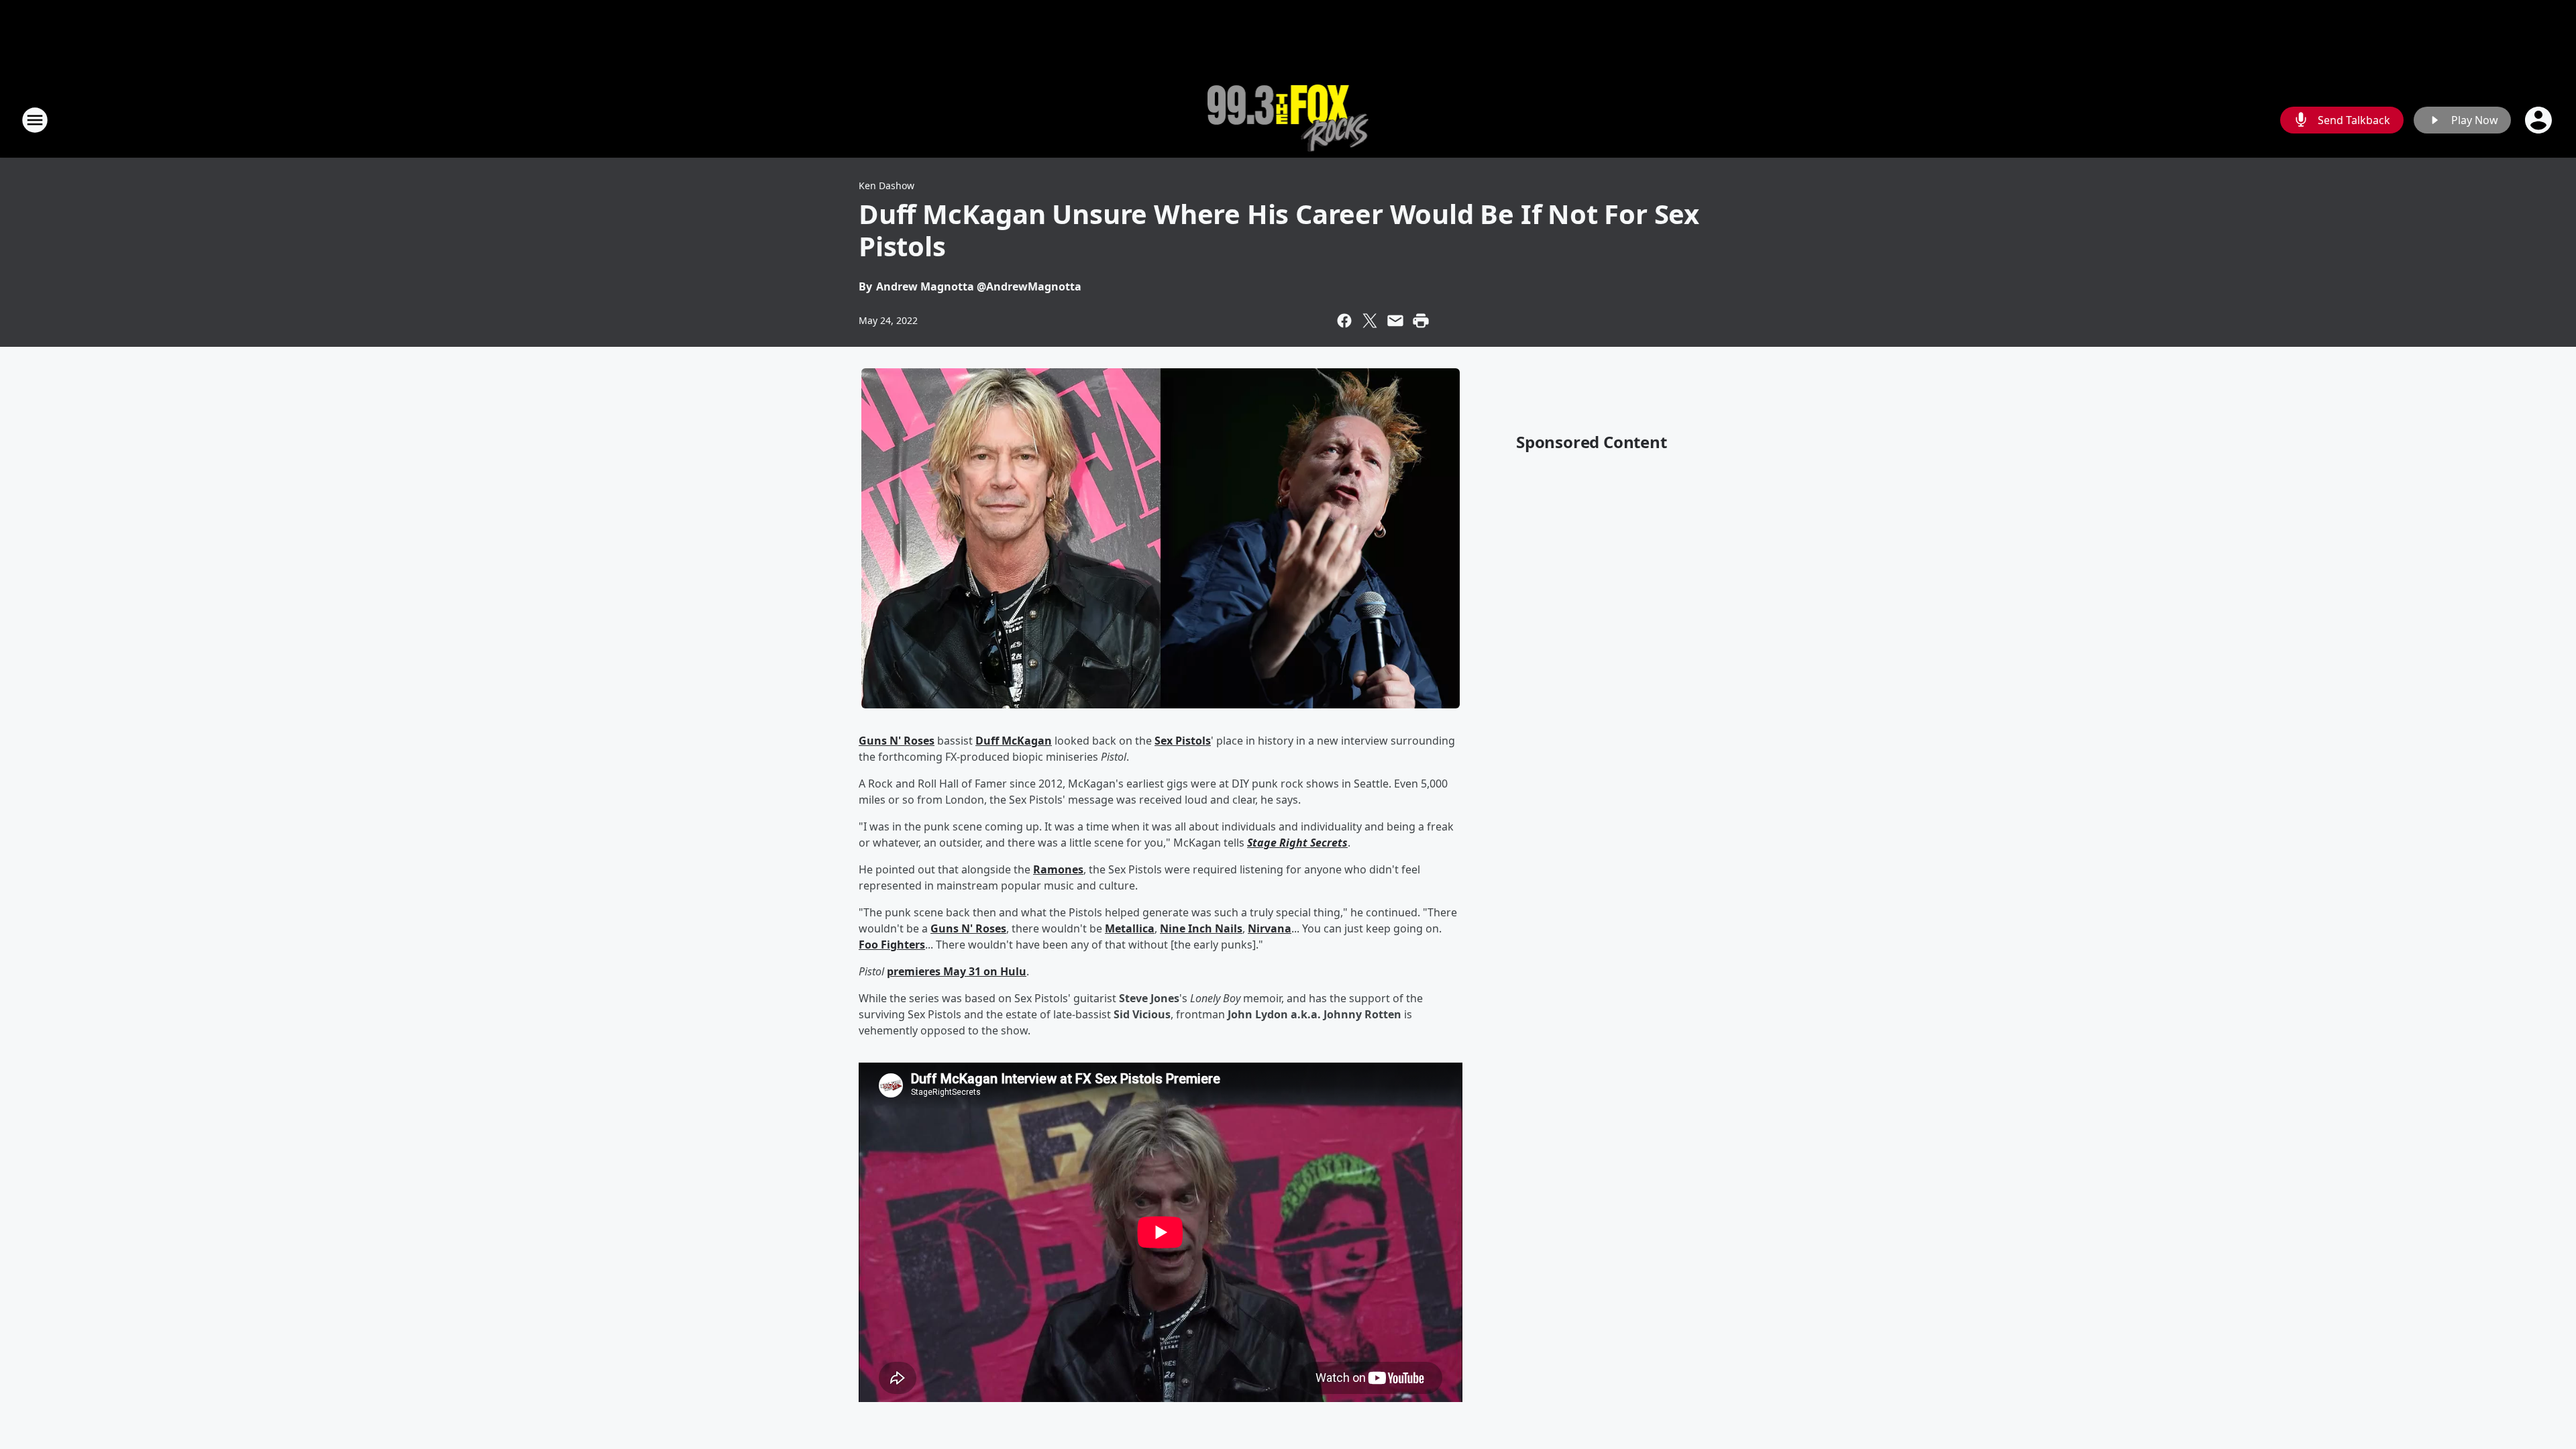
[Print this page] (1421, 321)
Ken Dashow (887, 185)
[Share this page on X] (1370, 321)
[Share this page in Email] (1395, 321)
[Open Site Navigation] (35, 120)
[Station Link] (1288, 120)
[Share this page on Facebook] (1344, 321)
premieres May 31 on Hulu (957, 971)
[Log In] (2540, 120)
